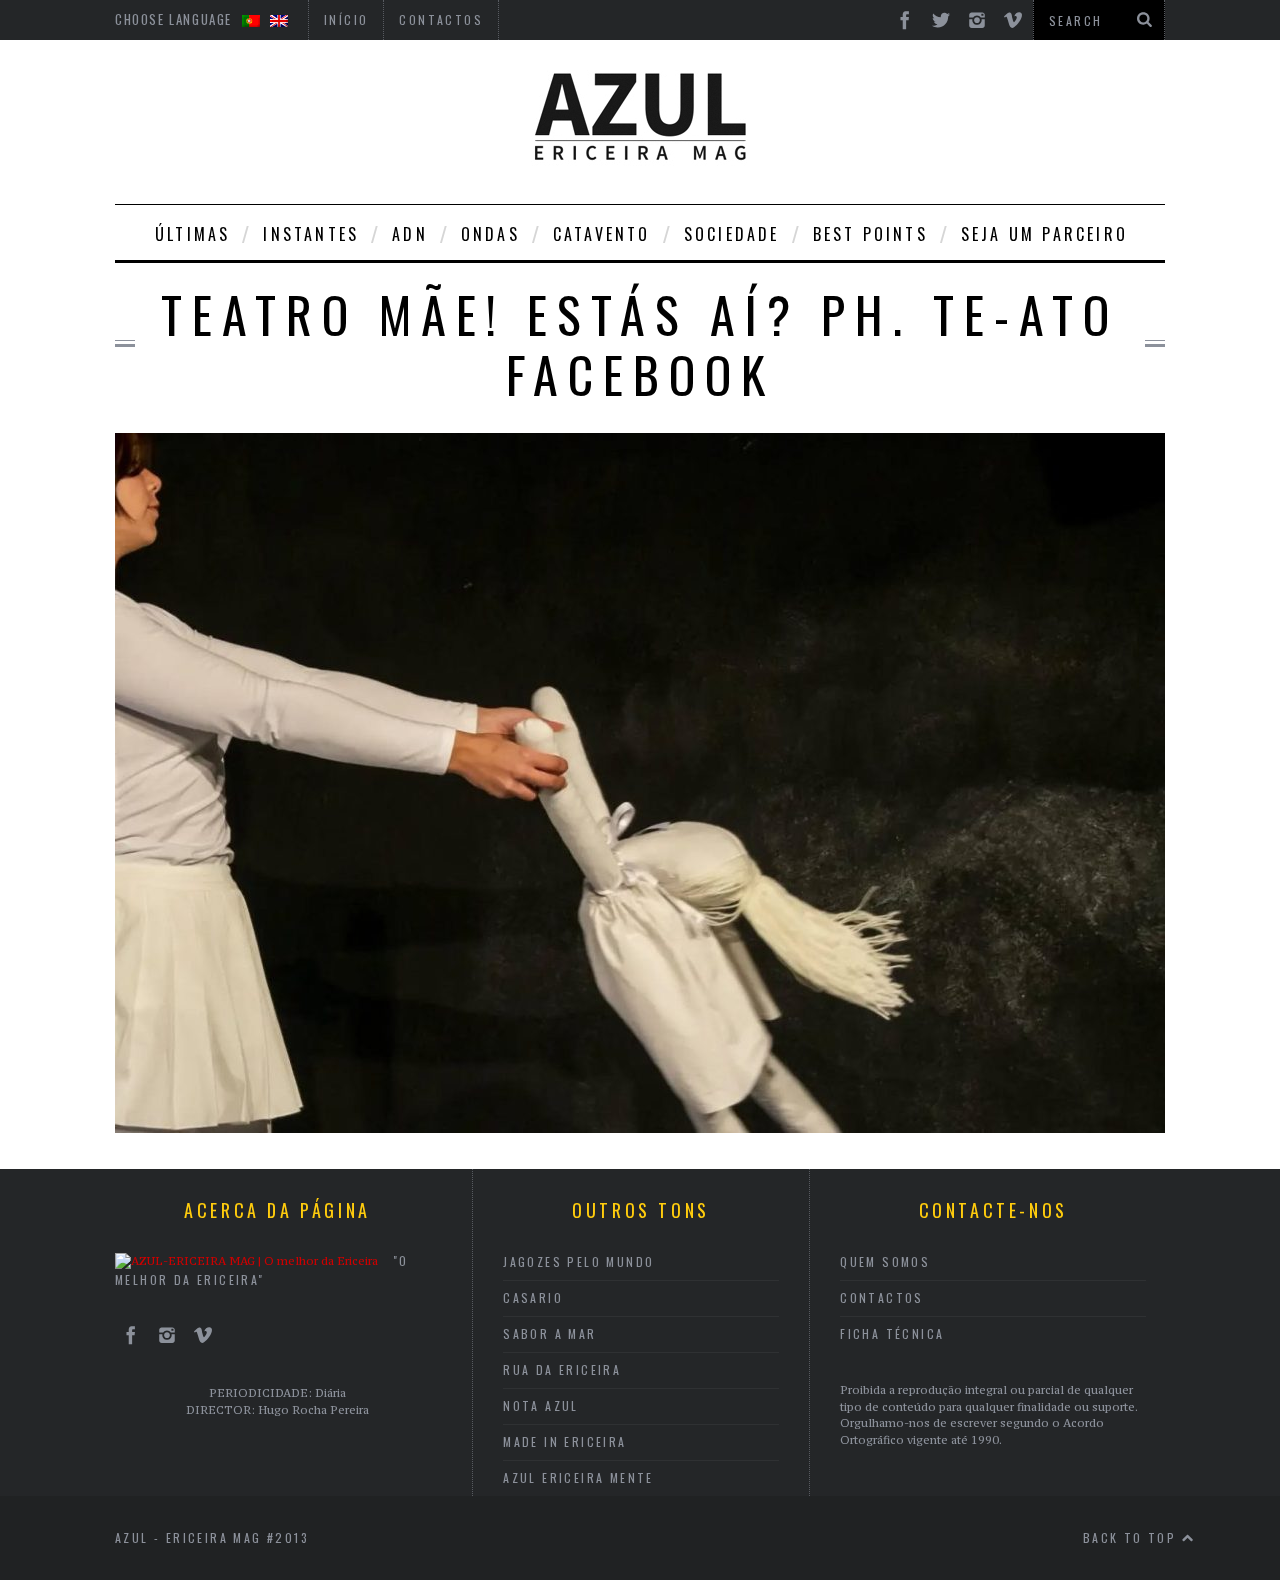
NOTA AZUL (541, 1405)
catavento (602, 234)
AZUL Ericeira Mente (578, 1477)
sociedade (732, 234)
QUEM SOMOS (885, 1261)
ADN (410, 234)
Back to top (1132, 1537)
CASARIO (533, 1297)
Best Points (870, 234)
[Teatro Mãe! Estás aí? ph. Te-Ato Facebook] (640, 1127)
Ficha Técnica (892, 1333)
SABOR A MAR (549, 1333)
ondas (490, 234)
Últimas (192, 234)
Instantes (311, 234)
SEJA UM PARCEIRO (1044, 234)
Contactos (882, 1297)
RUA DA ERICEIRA (562, 1369)
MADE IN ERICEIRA (564, 1441)
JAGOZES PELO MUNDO (578, 1261)
